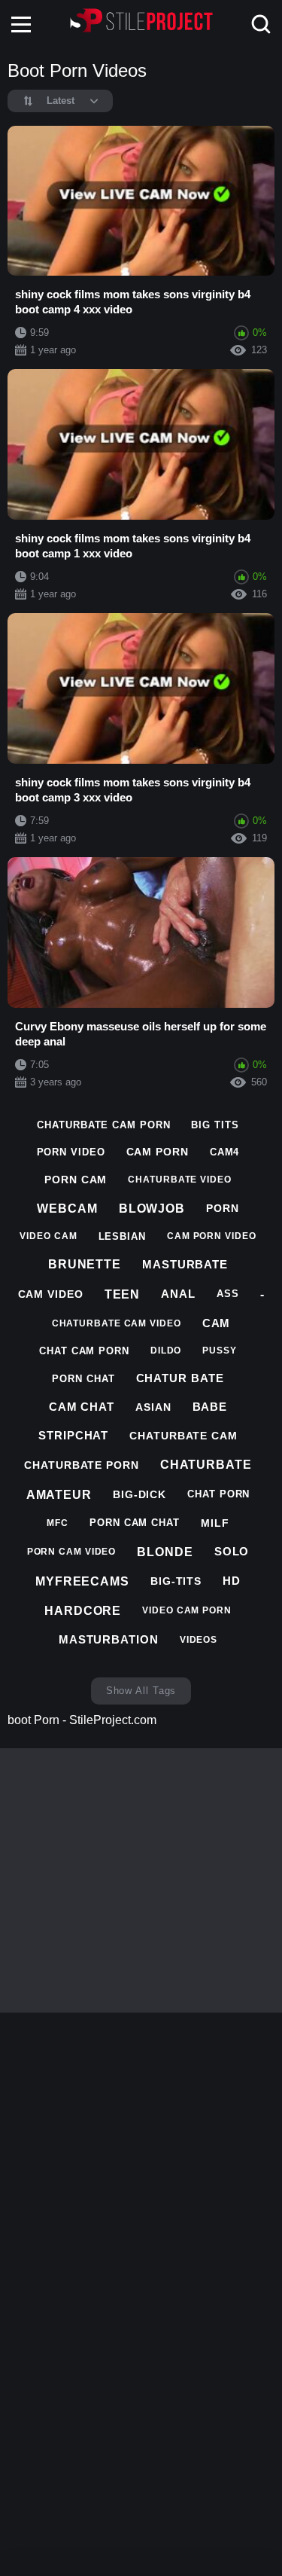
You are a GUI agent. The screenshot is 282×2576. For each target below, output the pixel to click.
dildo (166, 1351)
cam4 (225, 1152)
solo (232, 1551)
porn (223, 1208)
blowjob (152, 1209)
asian (153, 1407)
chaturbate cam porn (103, 1125)
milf (215, 1523)
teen (123, 1294)
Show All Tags (141, 1691)
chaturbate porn (82, 1465)
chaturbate (206, 1465)
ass (228, 1294)
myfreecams (82, 1581)
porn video (71, 1152)
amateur (59, 1495)
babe (210, 1407)
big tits (215, 1125)
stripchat (73, 1435)
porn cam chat (135, 1523)
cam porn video (212, 1236)
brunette (85, 1264)
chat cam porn (84, 1351)
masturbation (109, 1639)
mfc (58, 1523)
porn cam (76, 1180)
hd (232, 1581)
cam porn (158, 1152)
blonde (165, 1552)
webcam (67, 1209)
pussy (220, 1351)
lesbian (122, 1236)
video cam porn (187, 1610)
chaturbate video (179, 1180)
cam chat (82, 1407)
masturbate (185, 1264)
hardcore (83, 1611)
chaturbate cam (183, 1436)
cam (217, 1323)
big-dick (139, 1494)
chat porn (218, 1494)
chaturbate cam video (117, 1323)
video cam (48, 1236)
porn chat (83, 1379)
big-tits (176, 1581)
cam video (51, 1294)
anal (178, 1294)
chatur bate (180, 1378)
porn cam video (72, 1552)
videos (199, 1640)
